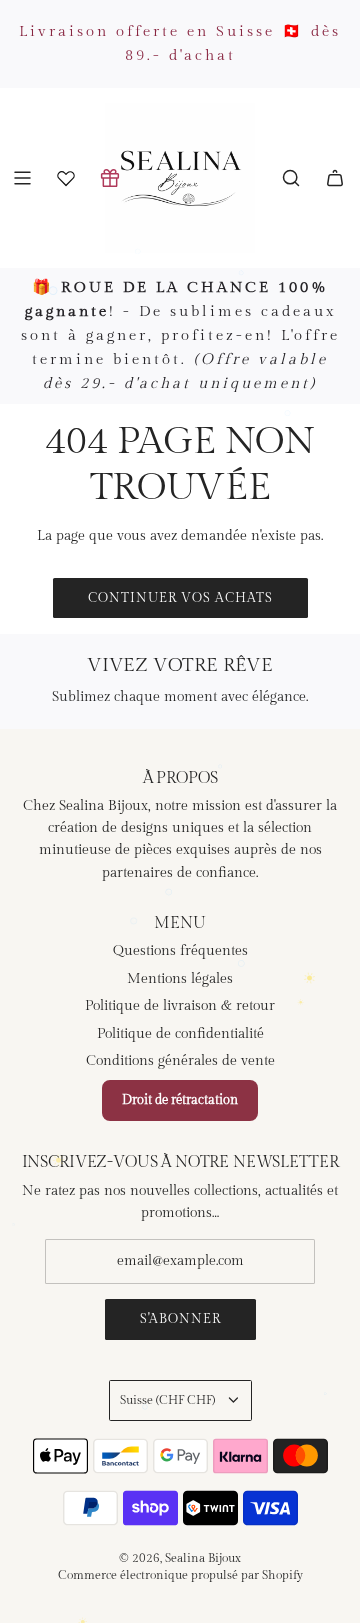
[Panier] (335, 178)
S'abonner (180, 1319)
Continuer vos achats (180, 598)
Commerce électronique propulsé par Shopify (180, 1575)
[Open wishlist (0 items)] (66, 178)
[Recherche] (291, 178)
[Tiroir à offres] (110, 178)
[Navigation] (22, 178)
